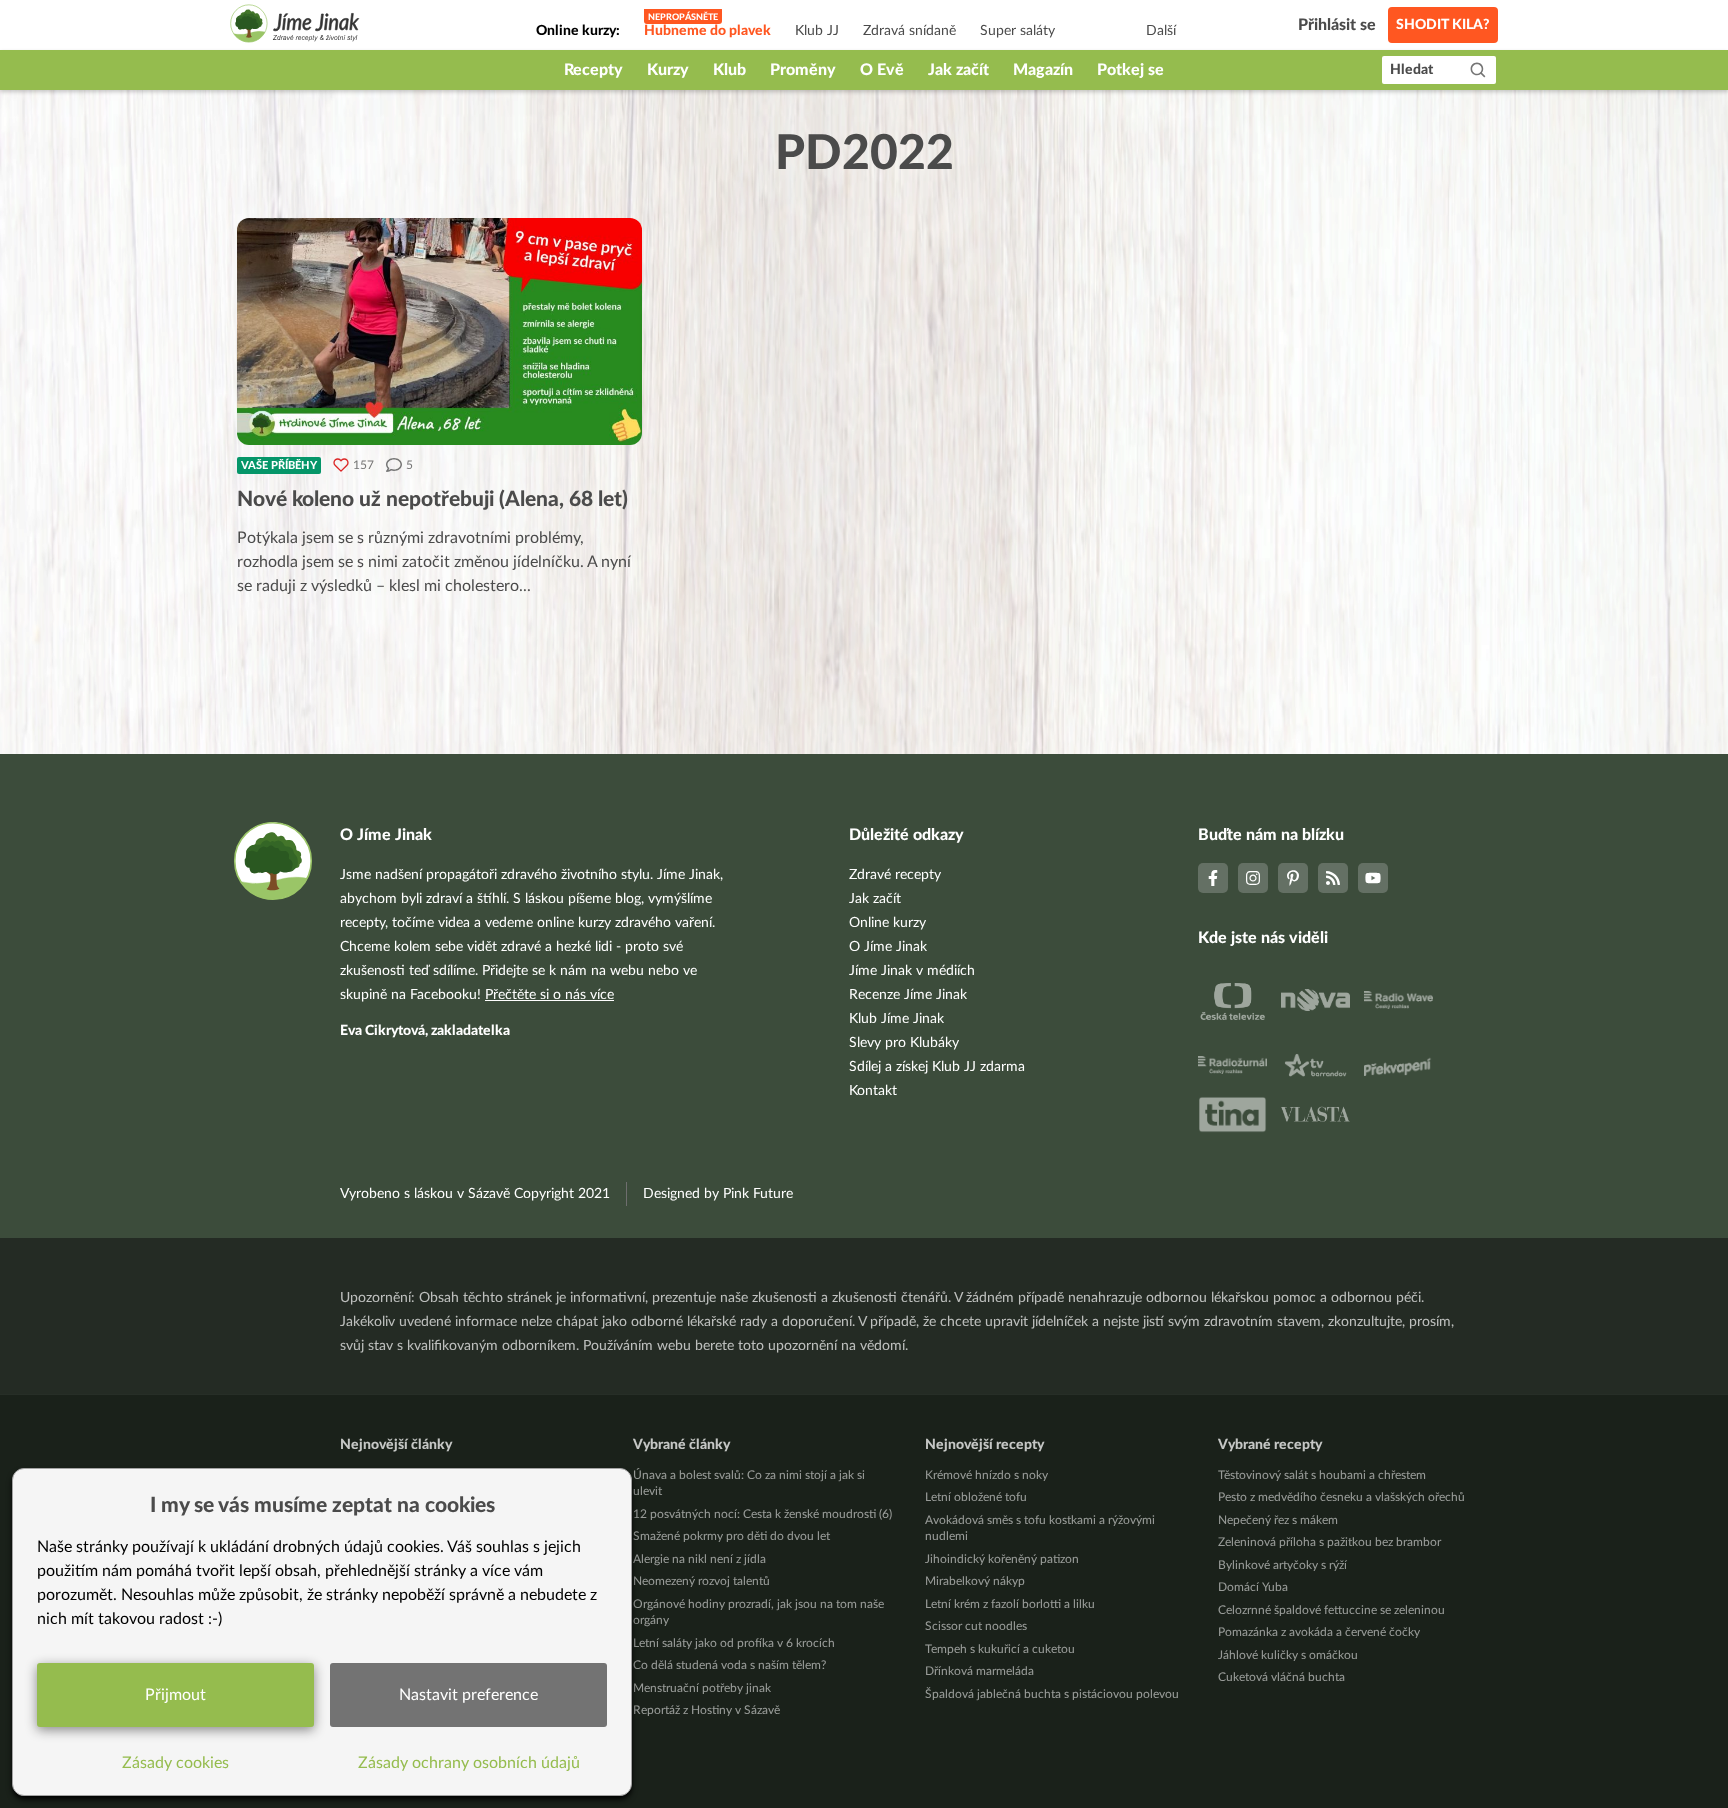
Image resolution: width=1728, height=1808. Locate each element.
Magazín (1043, 70)
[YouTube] (1373, 878)
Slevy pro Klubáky (904, 1043)
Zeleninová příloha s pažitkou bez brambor (1329, 1542)
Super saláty (1017, 31)
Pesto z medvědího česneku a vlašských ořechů (1341, 1497)
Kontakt (873, 1091)
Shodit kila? (1443, 25)
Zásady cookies (175, 1763)
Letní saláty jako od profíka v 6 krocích (734, 1643)
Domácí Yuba (1253, 1587)
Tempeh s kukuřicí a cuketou (1000, 1649)
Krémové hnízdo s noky (986, 1475)
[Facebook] (1213, 878)
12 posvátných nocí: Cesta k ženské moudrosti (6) (762, 1514)
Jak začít (958, 70)
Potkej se (1130, 70)
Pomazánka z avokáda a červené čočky (1319, 1632)
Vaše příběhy (279, 465)
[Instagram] (1253, 878)
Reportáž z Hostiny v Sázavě (706, 1710)
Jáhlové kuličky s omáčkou (1288, 1655)
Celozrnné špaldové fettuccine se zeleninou (1331, 1610)
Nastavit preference (468, 1695)
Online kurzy (887, 923)
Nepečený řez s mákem (1278, 1520)
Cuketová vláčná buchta (1281, 1677)
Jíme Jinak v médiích (912, 971)
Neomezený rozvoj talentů (701, 1581)
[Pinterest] (1293, 878)
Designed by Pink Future (718, 1194)
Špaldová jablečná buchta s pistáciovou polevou (1052, 1694)
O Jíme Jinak (888, 947)
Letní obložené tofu (976, 1497)
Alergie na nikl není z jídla (699, 1559)
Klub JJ (817, 31)
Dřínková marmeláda (979, 1671)
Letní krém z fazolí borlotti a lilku (1010, 1604)
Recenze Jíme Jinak (908, 995)
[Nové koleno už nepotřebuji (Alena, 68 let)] (439, 331)
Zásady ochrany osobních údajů (469, 1763)
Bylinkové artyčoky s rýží (1282, 1565)
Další (1161, 31)
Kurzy (668, 70)
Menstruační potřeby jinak (702, 1688)
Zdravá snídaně (909, 31)
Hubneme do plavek (707, 31)
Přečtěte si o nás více (549, 995)
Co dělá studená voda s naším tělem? (729, 1665)
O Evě (882, 70)
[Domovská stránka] (295, 26)
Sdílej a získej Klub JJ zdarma (937, 1067)
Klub (729, 70)
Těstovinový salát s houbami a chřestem (1322, 1475)
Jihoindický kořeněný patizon (1002, 1559)
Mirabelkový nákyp (975, 1581)
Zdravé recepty (895, 875)
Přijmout (175, 1695)
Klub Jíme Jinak (896, 1019)
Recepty (593, 70)
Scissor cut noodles (976, 1626)
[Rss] (1333, 878)
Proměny (803, 70)
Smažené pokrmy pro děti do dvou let (731, 1536)
